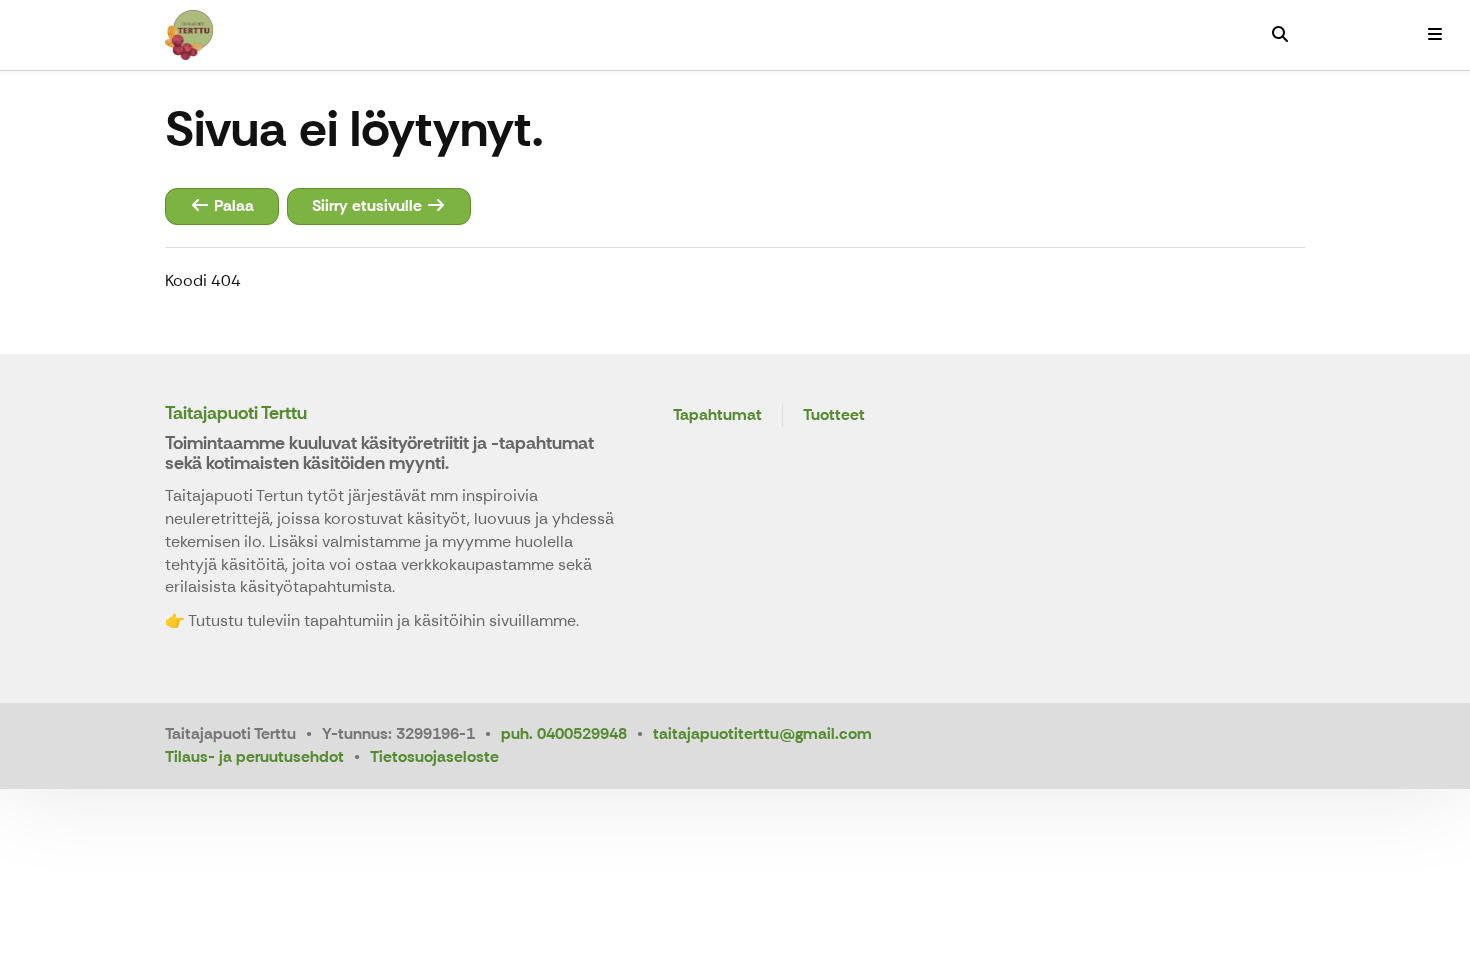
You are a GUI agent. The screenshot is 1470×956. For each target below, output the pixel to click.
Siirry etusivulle (369, 205)
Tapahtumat (717, 415)
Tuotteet (834, 415)
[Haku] (1280, 35)
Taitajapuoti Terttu (236, 413)
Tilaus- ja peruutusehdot (254, 756)
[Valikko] (1435, 35)
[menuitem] (1280, 35)
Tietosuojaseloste (434, 756)
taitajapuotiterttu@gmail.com (762, 733)
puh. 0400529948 (564, 733)
